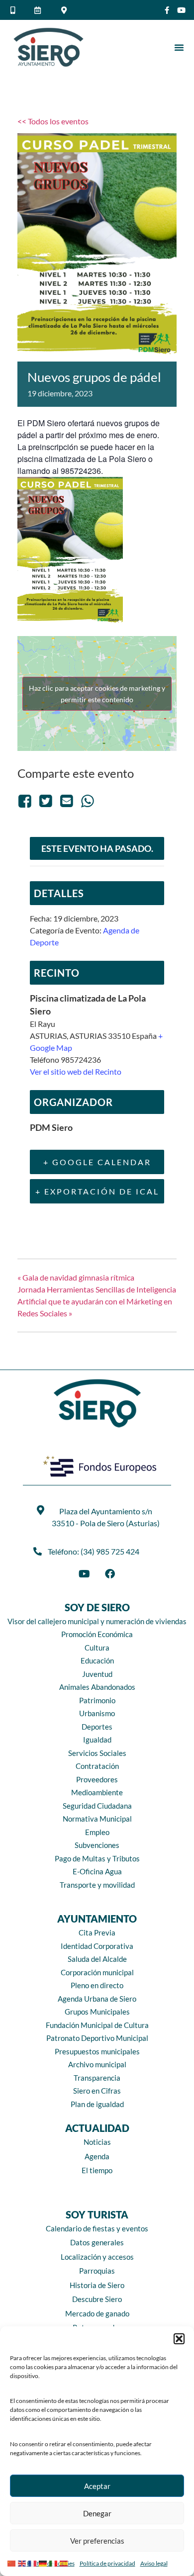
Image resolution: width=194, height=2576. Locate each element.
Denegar (97, 2513)
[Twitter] (46, 800)
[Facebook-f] (167, 10)
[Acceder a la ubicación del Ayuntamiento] (65, 10)
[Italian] (54, 2562)
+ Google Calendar (97, 1162)
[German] (44, 2562)
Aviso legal (154, 2563)
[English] (23, 2562)
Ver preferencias (97, 2541)
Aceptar (97, 2486)
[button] (179, 2339)
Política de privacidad (107, 2563)
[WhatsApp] (88, 800)
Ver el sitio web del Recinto (76, 1071)
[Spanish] (65, 2562)
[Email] (67, 800)
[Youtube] (181, 10)
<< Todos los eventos (53, 121)
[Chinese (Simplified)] (13, 2562)
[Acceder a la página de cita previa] (39, 10)
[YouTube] (84, 1574)
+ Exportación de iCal (97, 1191)
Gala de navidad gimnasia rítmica (76, 1277)
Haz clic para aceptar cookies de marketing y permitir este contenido (97, 694)
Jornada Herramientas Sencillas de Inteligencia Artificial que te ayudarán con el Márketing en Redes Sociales (97, 1301)
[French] (34, 2562)
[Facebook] (26, 800)
